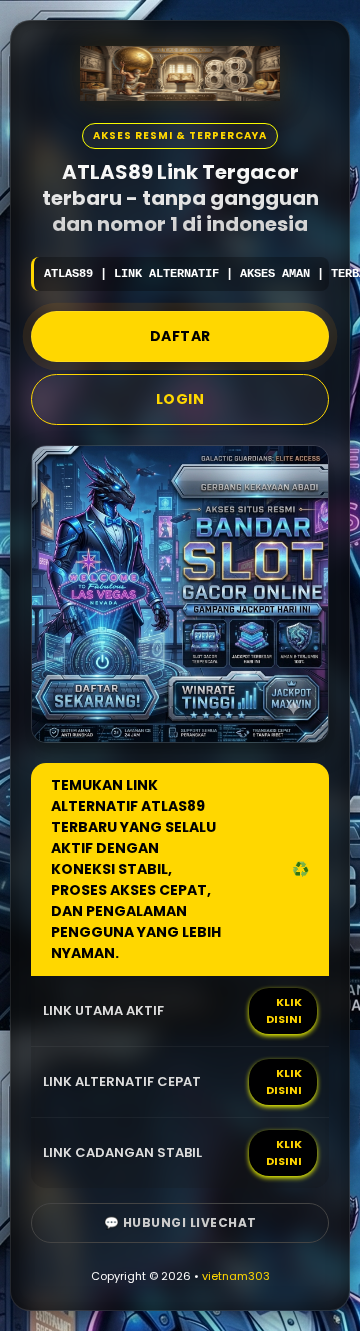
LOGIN (180, 399)
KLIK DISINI (284, 1010)
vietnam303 (236, 1276)
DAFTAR (180, 336)
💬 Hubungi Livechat (180, 1222)
